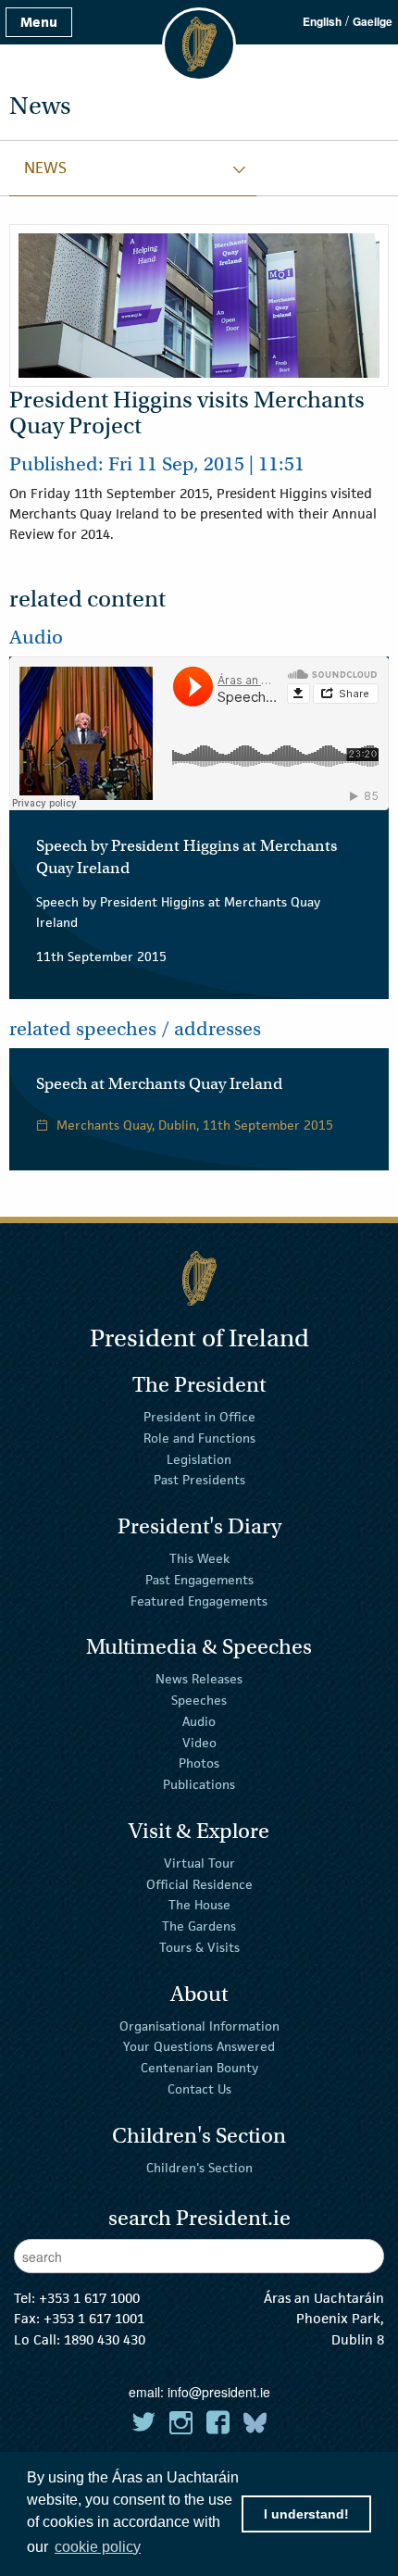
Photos (199, 1763)
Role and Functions (199, 1438)
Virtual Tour (199, 1863)
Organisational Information (199, 2025)
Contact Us (199, 2089)
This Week (199, 1558)
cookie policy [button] (98, 2547)
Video (199, 1742)
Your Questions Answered (199, 2046)
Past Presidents (199, 1480)
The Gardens (199, 1926)
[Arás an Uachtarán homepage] (199, 1278)
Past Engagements (199, 1580)
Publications (199, 1784)
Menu (39, 22)
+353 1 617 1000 (89, 2298)
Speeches (199, 1700)
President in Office (199, 1417)
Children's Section (199, 2167)
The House (199, 1905)
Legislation (199, 1458)
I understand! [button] (306, 2514)
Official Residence (199, 1883)
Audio (199, 1721)
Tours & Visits (199, 1947)
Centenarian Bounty (199, 2068)
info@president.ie (219, 2392)
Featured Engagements (199, 1600)
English (322, 21)
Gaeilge (373, 21)
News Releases (199, 1679)
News (45, 168)
